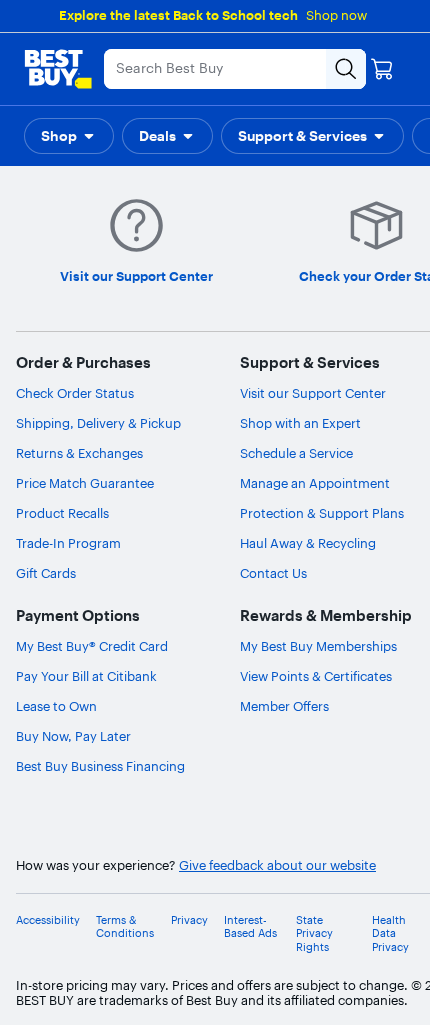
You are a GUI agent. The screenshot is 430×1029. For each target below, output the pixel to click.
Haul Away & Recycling (308, 543)
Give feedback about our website (277, 865)
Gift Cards (46, 573)
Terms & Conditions (125, 927)
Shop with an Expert (300, 423)
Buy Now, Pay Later (73, 736)
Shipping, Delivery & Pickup (98, 423)
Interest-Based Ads (250, 927)
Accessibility (48, 920)
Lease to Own (56, 706)
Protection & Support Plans (322, 513)
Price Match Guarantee (85, 483)
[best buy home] (58, 69)
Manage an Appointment (315, 483)
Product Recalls (62, 513)
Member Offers (284, 706)
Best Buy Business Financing (100, 766)
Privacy (189, 920)
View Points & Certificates (316, 676)
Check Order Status (75, 393)
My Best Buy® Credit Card (92, 646)
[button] (69, 136)
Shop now (336, 15)
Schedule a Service (296, 453)
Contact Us (273, 573)
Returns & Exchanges (79, 453)
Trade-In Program (68, 543)
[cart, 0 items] (382, 69)
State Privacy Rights (314, 933)
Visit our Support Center (313, 393)
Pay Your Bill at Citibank (86, 676)
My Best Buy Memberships (318, 646)
